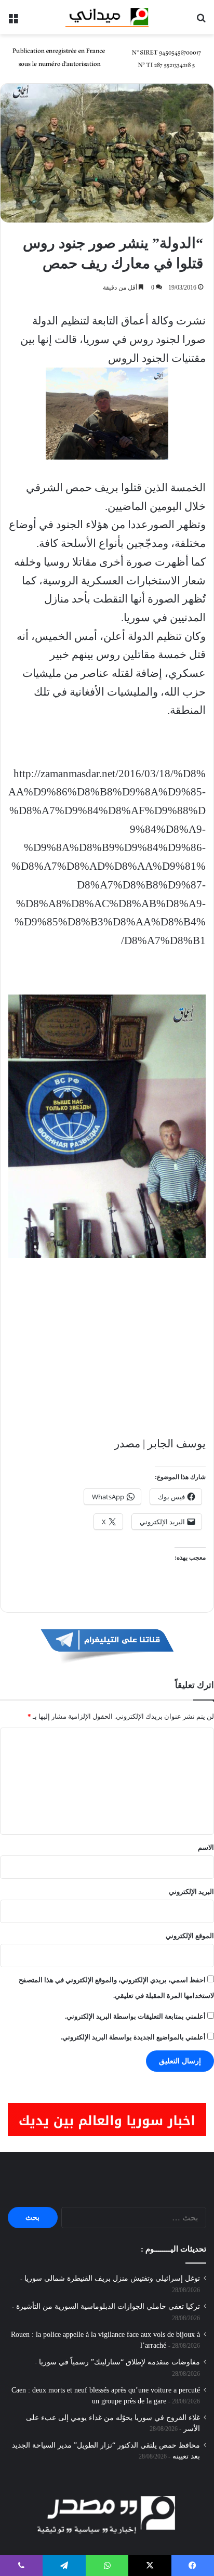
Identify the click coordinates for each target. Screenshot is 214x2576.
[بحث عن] (201, 21)
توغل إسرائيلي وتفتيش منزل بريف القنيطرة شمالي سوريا (112, 2278)
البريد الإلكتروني (191, 1892)
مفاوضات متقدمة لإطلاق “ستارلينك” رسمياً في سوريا (119, 2362)
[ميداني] (107, 17)
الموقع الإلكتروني (190, 1936)
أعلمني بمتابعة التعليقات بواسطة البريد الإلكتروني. (135, 2016)
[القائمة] (13, 21)
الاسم (206, 1847)
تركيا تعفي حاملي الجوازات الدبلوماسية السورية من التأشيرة (108, 2306)
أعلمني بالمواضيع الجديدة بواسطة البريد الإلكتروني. (133, 2037)
